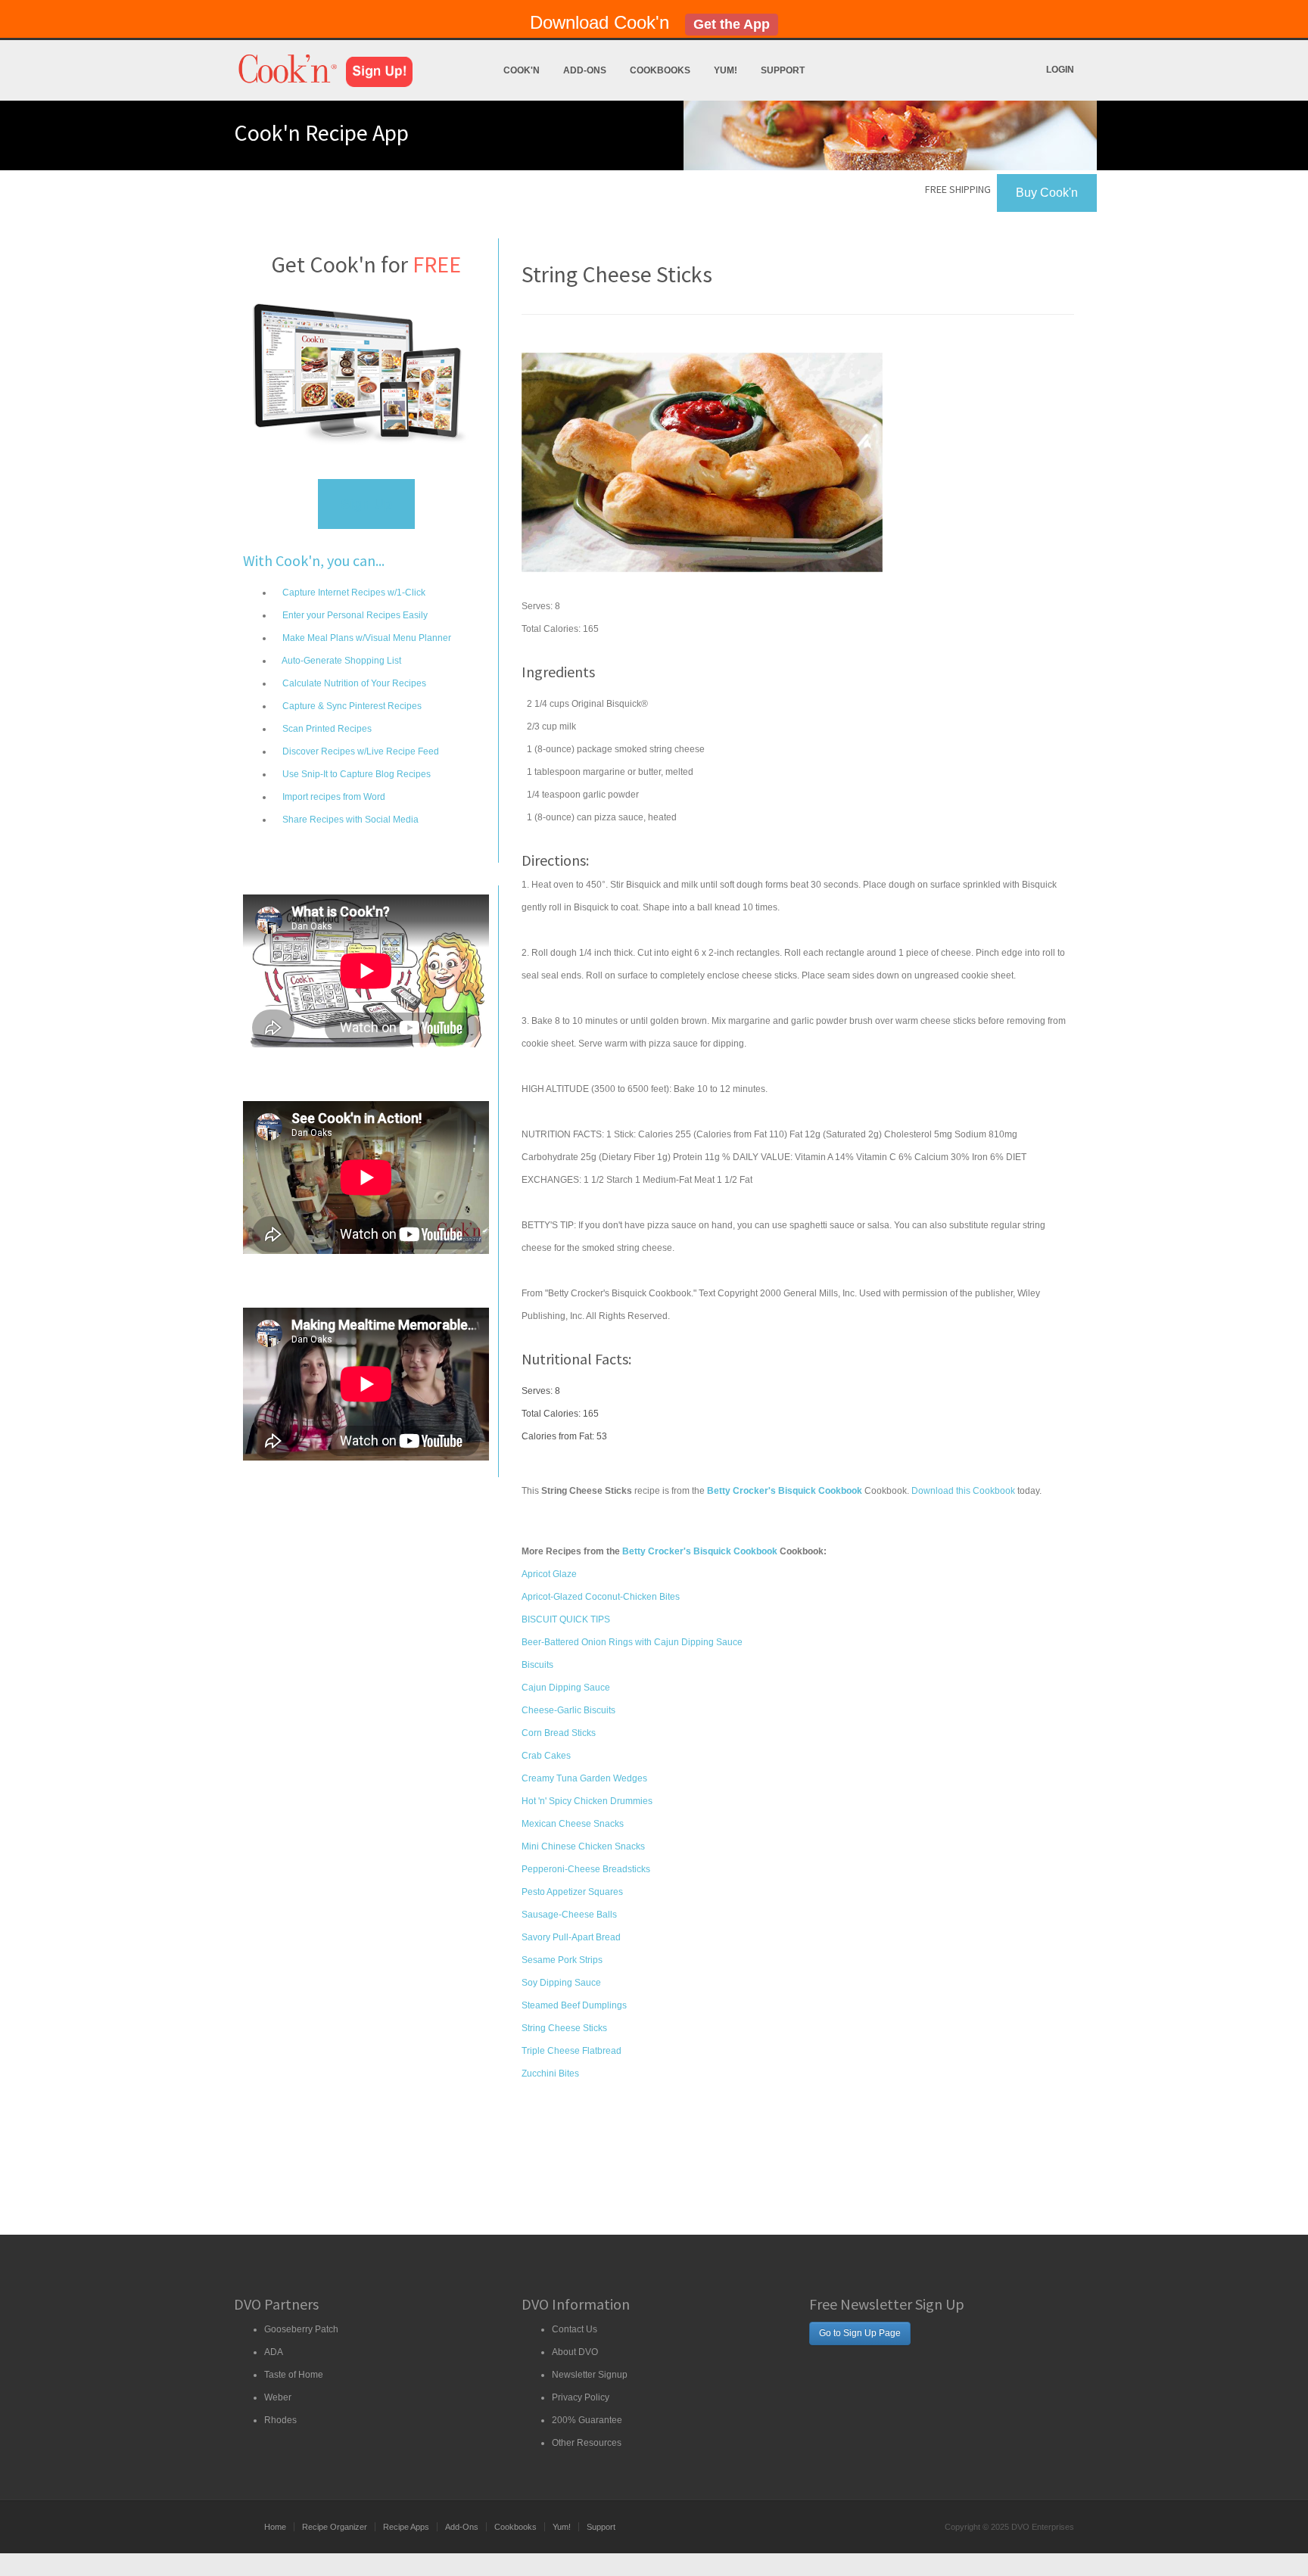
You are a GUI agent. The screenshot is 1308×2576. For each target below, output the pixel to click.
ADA (274, 2352)
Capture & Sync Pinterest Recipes (351, 706)
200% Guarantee (587, 2420)
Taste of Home (294, 2375)
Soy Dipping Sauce (561, 1983)
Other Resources (587, 2443)
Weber (278, 2397)
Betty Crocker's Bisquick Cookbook (700, 1551)
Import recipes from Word (333, 797)
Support (783, 70)
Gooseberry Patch (301, 2329)
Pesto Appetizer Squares (572, 1892)
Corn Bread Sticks (559, 1733)
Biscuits (537, 1665)
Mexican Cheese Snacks (573, 1824)
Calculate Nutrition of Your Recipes (353, 683)
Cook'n (522, 70)
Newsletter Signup (590, 2375)
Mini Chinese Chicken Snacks (583, 1846)
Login (1060, 70)
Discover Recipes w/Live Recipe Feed (360, 751)
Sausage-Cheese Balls (569, 1915)
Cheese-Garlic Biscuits (568, 1710)
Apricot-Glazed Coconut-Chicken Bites (601, 1597)
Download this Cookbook (963, 1491)
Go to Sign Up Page (860, 2333)
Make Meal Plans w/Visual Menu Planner (366, 638)
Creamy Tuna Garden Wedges (584, 1778)
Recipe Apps (406, 2527)
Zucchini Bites (550, 2074)
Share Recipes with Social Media (349, 820)
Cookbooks (660, 70)
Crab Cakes (546, 1756)
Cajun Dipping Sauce (566, 1688)
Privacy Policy (581, 2397)
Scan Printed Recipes (326, 729)
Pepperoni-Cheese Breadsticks (586, 1869)
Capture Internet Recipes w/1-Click (353, 593)
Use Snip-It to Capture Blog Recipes (355, 774)
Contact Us (575, 2329)
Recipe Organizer (335, 2527)
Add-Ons (585, 70)
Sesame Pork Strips (562, 1960)
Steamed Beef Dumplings (574, 2005)
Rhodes (280, 2420)
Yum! (726, 70)
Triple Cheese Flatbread (571, 2051)
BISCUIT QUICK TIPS (566, 1619)
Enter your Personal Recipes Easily (354, 615)
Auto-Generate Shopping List (341, 661)
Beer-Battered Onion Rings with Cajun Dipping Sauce (632, 1642)
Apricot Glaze (549, 1574)
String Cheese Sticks (564, 2028)
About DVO (575, 2352)
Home (275, 2527)
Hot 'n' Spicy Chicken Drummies (587, 1801)
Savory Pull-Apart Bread (571, 1937)
